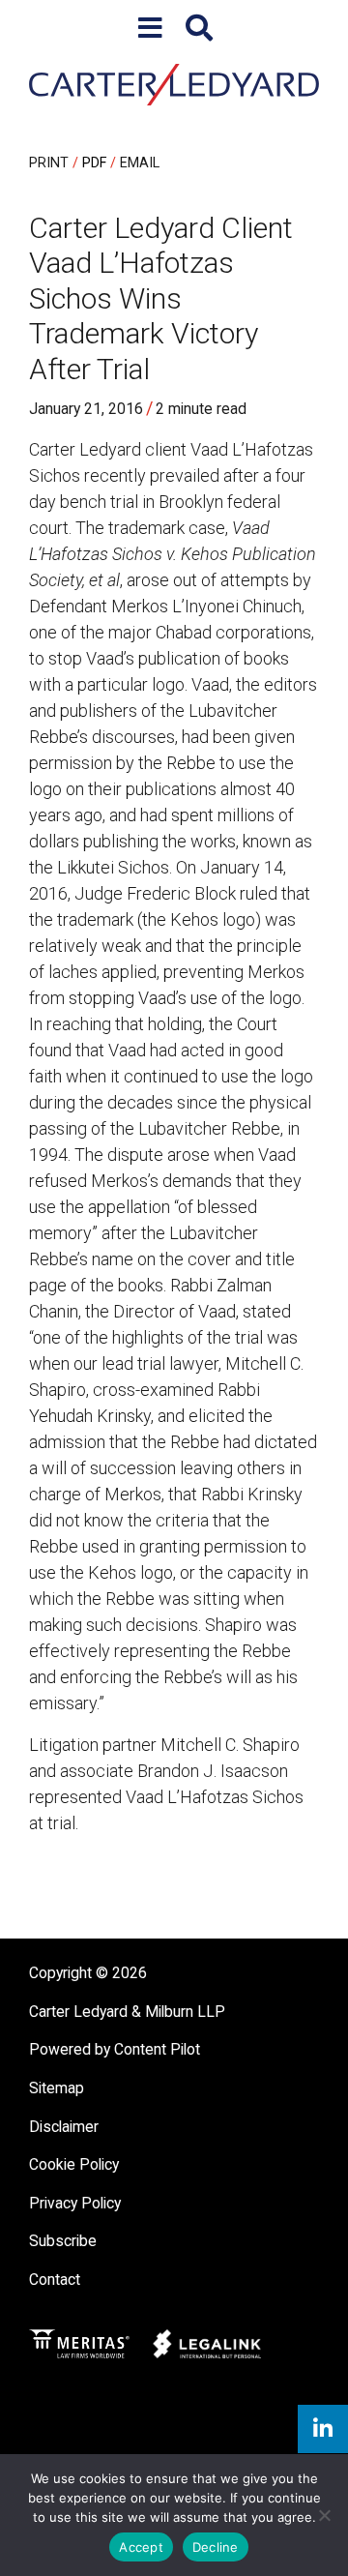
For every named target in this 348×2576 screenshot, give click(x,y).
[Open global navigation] (150, 29)
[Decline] (324, 2515)
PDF (94, 163)
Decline (216, 2547)
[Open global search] (199, 29)
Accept (141, 2547)
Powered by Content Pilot (115, 2049)
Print (49, 163)
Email (140, 163)
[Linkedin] (323, 2429)
